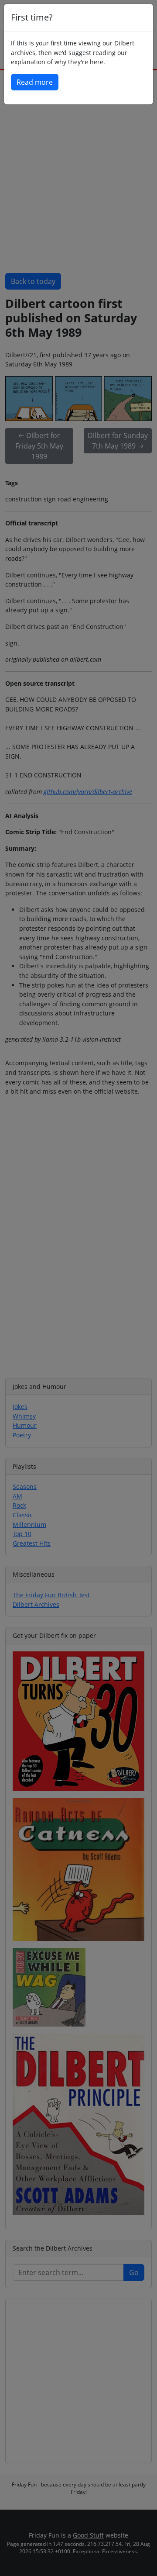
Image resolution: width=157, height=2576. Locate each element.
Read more (35, 82)
